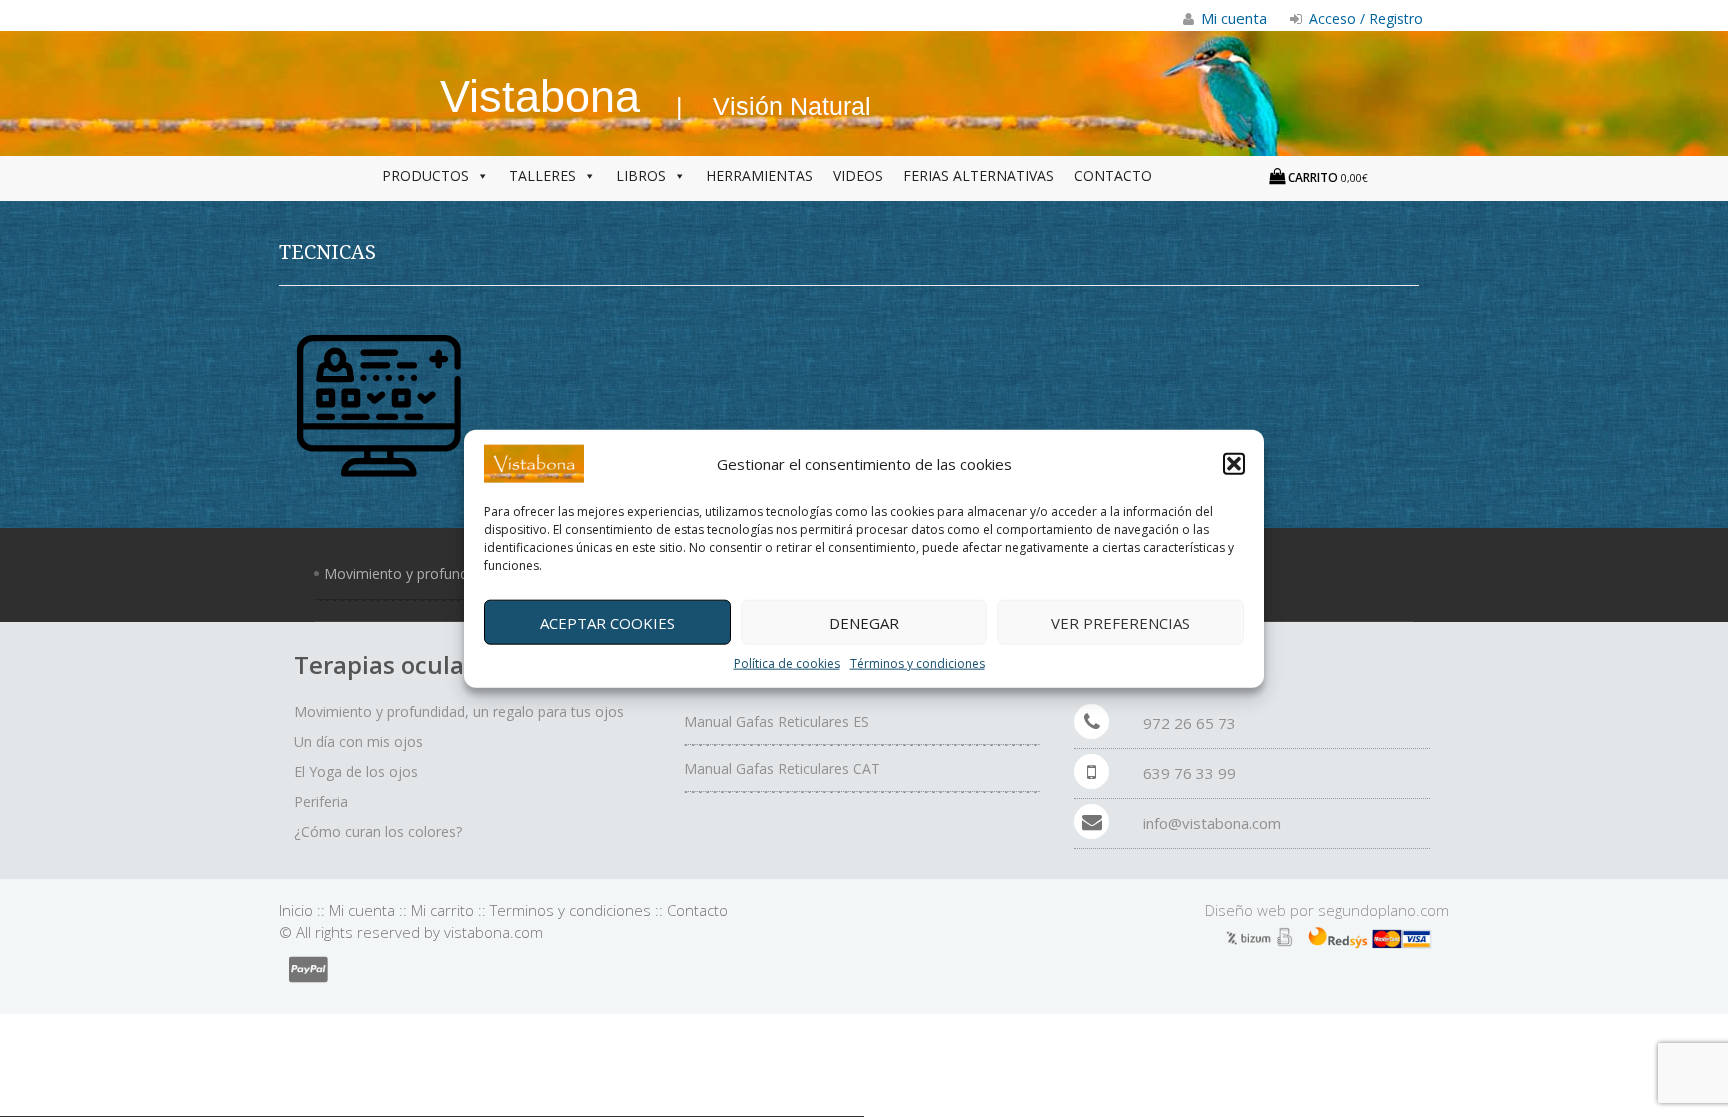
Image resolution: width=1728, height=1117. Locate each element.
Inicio (296, 910)
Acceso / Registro (1364, 18)
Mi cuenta (362, 910)
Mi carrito (442, 910)
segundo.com (1383, 910)
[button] (1234, 464)
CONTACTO (1113, 175)
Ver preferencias (1120, 622)
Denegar (864, 622)
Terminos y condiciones (570, 910)
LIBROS (641, 175)
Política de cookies (787, 663)
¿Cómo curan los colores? (378, 831)
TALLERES (542, 175)
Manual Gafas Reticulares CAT (782, 768)
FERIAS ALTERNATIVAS (978, 175)
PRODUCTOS (425, 175)
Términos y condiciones (917, 663)
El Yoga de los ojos (356, 771)
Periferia (321, 801)
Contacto (697, 910)
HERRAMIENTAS (759, 175)
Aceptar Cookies (607, 622)
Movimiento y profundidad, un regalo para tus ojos (459, 711)
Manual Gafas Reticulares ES (776, 721)
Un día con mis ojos (358, 741)
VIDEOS (858, 175)
